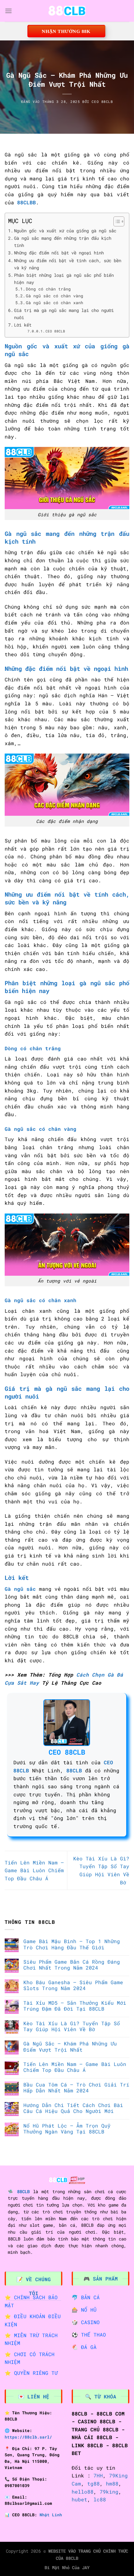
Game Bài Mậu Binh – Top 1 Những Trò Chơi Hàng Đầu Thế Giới (72, 1944)
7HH (98, 2475)
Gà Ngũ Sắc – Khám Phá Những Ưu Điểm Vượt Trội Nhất (70, 2046)
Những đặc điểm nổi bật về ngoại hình (59, 253)
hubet (79, 2499)
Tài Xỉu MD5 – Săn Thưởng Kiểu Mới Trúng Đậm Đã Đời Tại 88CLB (75, 2006)
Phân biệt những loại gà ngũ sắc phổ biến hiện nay (64, 279)
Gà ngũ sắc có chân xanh (55, 303)
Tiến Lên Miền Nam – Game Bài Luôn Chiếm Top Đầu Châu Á (34, 1870)
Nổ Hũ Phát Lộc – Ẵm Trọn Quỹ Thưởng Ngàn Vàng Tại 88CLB (67, 2128)
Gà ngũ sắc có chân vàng (55, 296)
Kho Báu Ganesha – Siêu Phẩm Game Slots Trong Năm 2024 (73, 1985)
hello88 (83, 2492)
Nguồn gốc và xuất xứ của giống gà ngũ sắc (65, 231)
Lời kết (23, 325)
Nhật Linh (51, 2515)
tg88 (93, 2483)
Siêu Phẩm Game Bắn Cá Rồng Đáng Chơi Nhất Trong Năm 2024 (72, 1965)
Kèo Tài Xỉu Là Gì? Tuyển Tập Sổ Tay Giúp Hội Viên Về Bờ (72, 2026)
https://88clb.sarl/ (28, 2437)
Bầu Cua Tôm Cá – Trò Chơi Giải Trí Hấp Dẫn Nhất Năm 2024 (76, 2087)
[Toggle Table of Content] (116, 221)
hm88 (112, 2483)
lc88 (100, 2499)
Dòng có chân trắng (48, 289)
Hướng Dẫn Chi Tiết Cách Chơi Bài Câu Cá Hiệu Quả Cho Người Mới (73, 2108)
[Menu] (8, 11)
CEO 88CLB (102, 102)
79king (109, 2492)
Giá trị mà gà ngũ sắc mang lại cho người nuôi (64, 314)
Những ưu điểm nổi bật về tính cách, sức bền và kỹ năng (68, 264)
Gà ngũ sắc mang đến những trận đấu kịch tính (63, 242)
